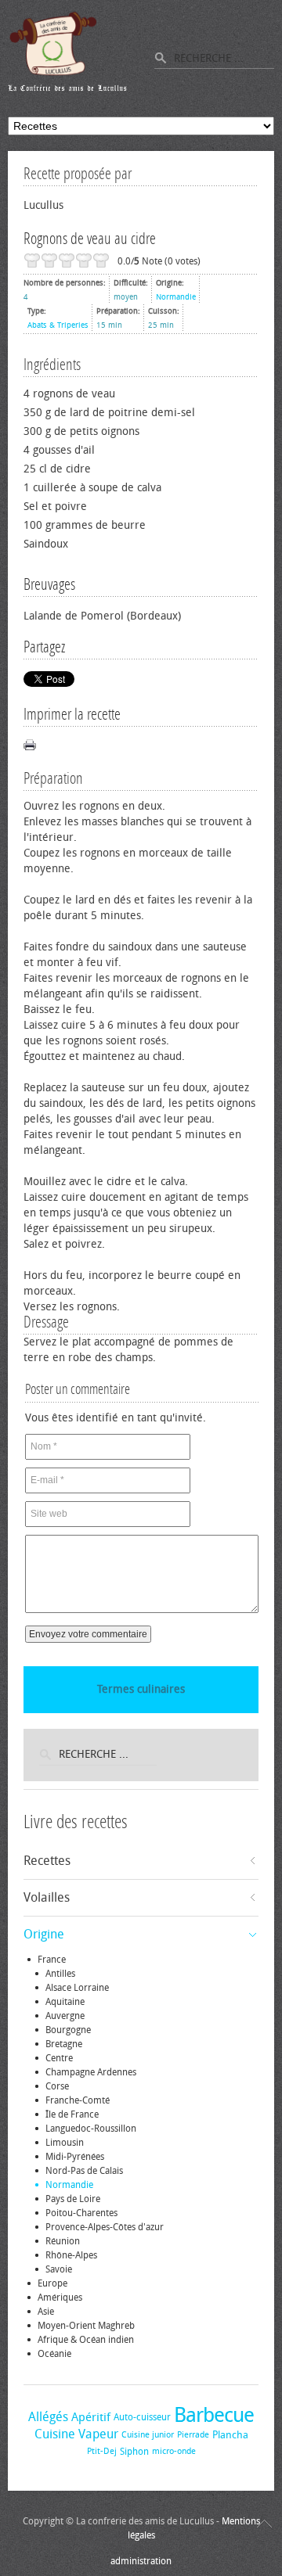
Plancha (230, 2435)
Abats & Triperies (58, 325)
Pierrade (193, 2435)
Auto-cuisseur (142, 2417)
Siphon (134, 2452)
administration (141, 2561)
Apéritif (91, 2417)
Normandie (176, 297)
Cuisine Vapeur (76, 2434)
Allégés (48, 2417)
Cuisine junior (148, 2435)
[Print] (30, 745)
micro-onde (174, 2451)
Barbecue (214, 2415)
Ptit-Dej (102, 2451)
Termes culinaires (141, 1689)
